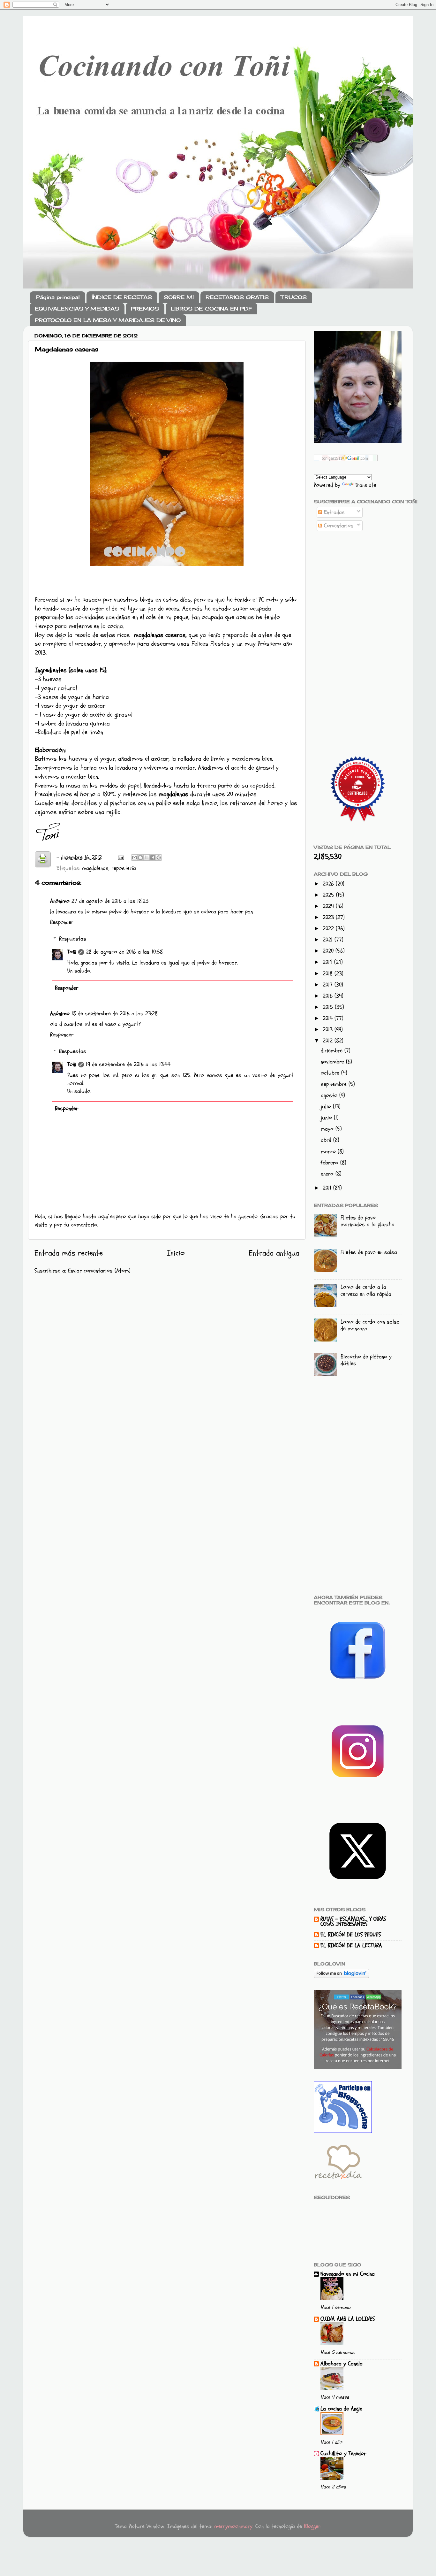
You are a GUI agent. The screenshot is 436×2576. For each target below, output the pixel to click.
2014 (329, 1018)
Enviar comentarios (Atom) (99, 1271)
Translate (366, 485)
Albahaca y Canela (342, 2364)
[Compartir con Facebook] (153, 857)
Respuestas (73, 939)
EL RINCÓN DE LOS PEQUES (351, 1935)
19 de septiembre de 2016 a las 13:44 (128, 1064)
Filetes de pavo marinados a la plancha (368, 1221)
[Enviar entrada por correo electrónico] (120, 857)
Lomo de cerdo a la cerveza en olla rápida (366, 1291)
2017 (329, 985)
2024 (329, 906)
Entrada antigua (274, 1253)
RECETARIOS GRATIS (237, 297)
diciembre (333, 1051)
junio (327, 1118)
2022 (329, 929)
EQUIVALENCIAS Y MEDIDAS (77, 309)
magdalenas (95, 868)
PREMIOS (145, 309)
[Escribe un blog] (140, 857)
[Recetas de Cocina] (338, 2181)
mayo (328, 1129)
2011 (328, 1188)
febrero (331, 1163)
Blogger (312, 2526)
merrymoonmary (233, 2526)
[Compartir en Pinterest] (159, 857)
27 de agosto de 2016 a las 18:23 (110, 901)
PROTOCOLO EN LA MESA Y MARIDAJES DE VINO (108, 320)
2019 (328, 962)
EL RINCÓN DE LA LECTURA (351, 1945)
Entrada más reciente (69, 1253)
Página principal (58, 297)
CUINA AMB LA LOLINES (348, 2319)
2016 (329, 996)
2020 (329, 951)
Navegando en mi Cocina (348, 2274)
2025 (329, 895)
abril (327, 1140)
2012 (329, 1041)
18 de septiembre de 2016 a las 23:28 (115, 1014)
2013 (329, 1030)
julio (327, 1107)
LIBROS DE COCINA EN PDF (211, 309)
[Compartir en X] (147, 857)
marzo (329, 1152)
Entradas (333, 512)
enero (328, 1174)
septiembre (335, 1084)
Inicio (176, 1253)
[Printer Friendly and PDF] (43, 861)
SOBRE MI (179, 297)
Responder (62, 922)
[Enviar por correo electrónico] (134, 857)
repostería (124, 868)
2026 (329, 884)
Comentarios (338, 526)
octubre (331, 1073)
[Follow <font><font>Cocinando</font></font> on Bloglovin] (341, 1976)
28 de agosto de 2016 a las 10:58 (124, 952)
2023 (329, 917)
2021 (329, 940)
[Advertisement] (358, 639)
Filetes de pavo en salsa (369, 1252)
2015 (329, 1007)
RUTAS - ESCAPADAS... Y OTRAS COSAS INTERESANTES (353, 1922)
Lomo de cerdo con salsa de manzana (370, 1325)
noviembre (333, 1062)
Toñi (72, 952)
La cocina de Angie (341, 2409)
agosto (330, 1095)
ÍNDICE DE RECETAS (122, 297)
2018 (329, 974)
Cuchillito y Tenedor (343, 2453)
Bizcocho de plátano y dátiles (366, 1360)
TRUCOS (294, 297)
